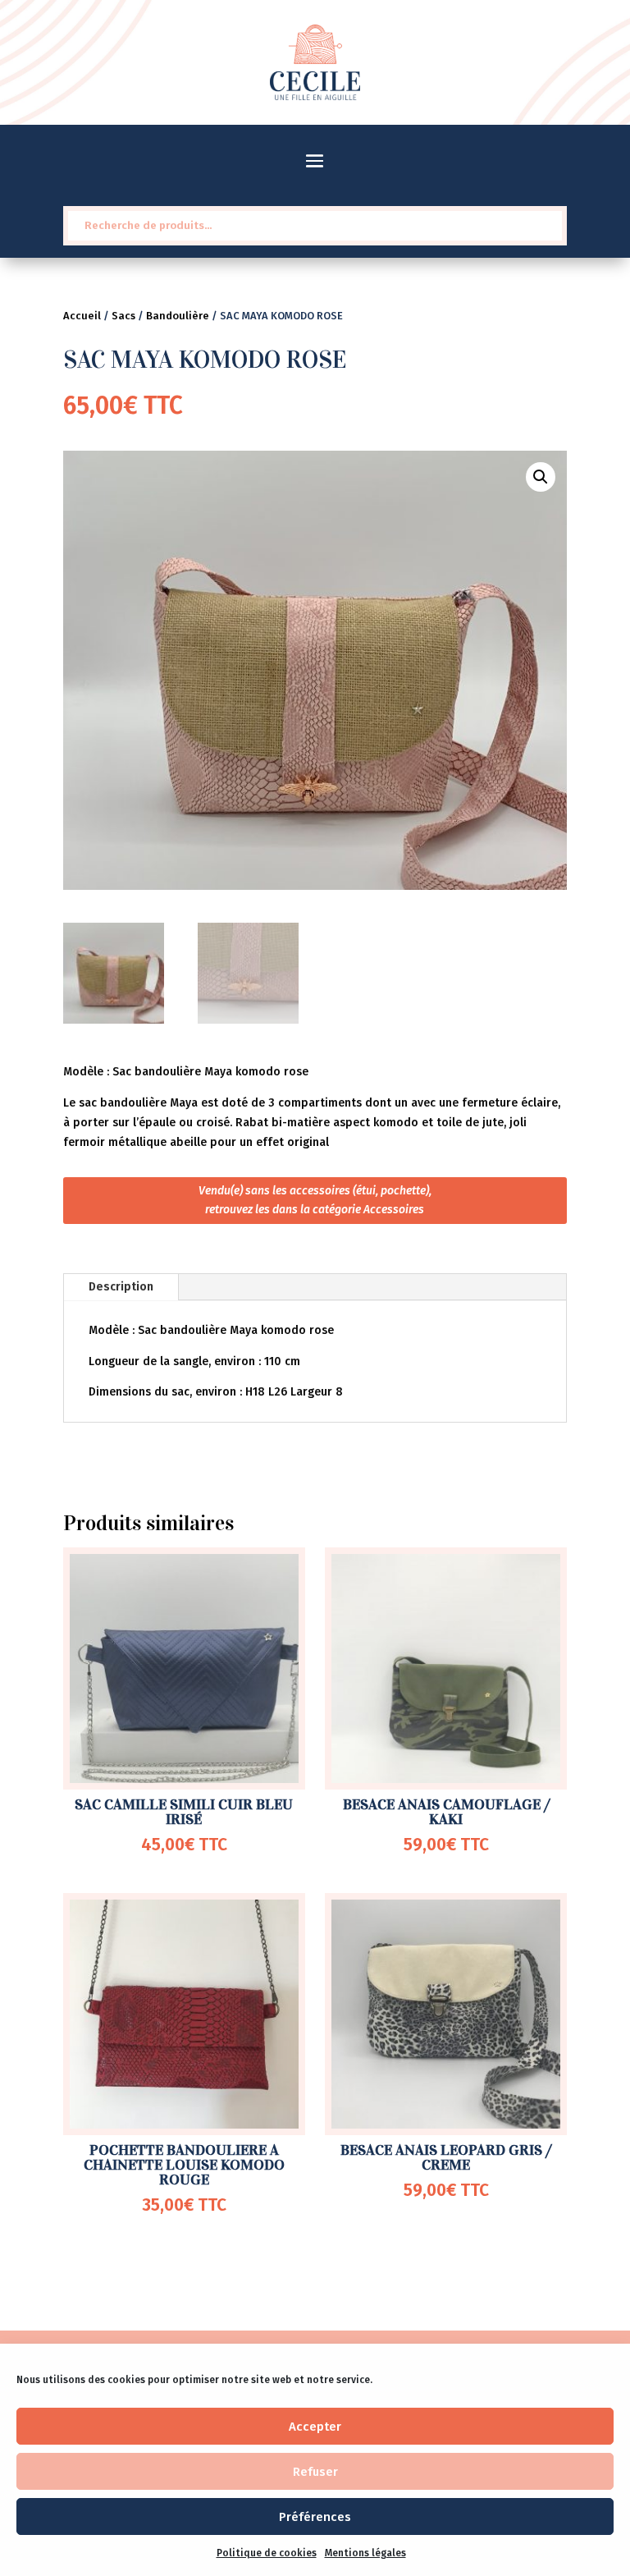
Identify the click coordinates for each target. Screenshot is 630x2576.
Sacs (123, 316)
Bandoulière (178, 316)
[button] (541, 477)
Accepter (315, 2427)
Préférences (315, 2517)
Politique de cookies (267, 2553)
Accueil (82, 316)
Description (121, 1287)
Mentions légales (365, 2553)
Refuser (315, 2472)
